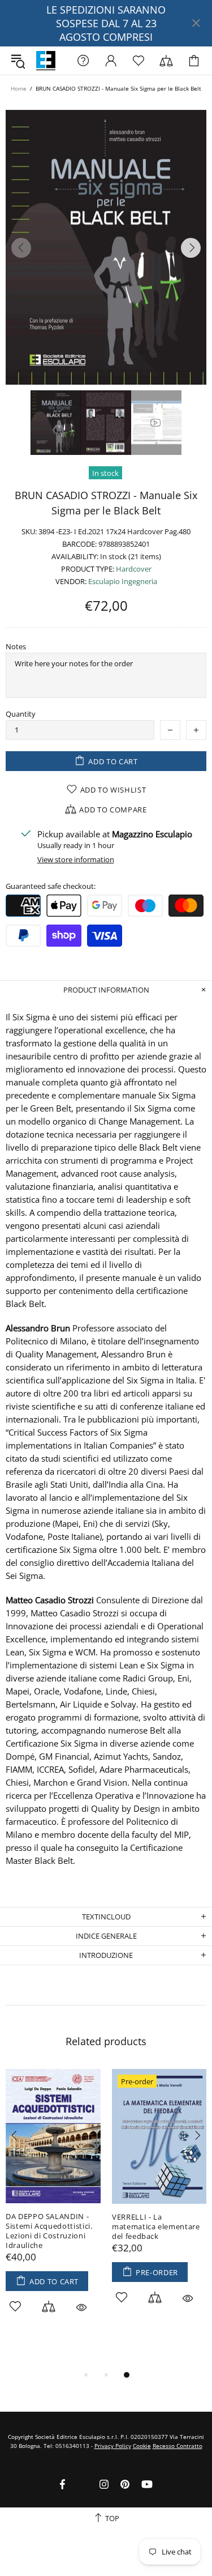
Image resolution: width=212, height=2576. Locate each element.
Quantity (21, 714)
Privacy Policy (113, 2446)
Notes (16, 647)
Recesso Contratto (178, 2446)
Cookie (142, 2446)
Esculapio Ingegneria (123, 582)
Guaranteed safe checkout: (51, 886)
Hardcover (134, 569)
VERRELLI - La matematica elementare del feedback (156, 2227)
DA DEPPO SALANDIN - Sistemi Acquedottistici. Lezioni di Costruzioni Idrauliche (49, 2231)
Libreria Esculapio (46, 61)
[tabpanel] (53, 2204)
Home (19, 88)
